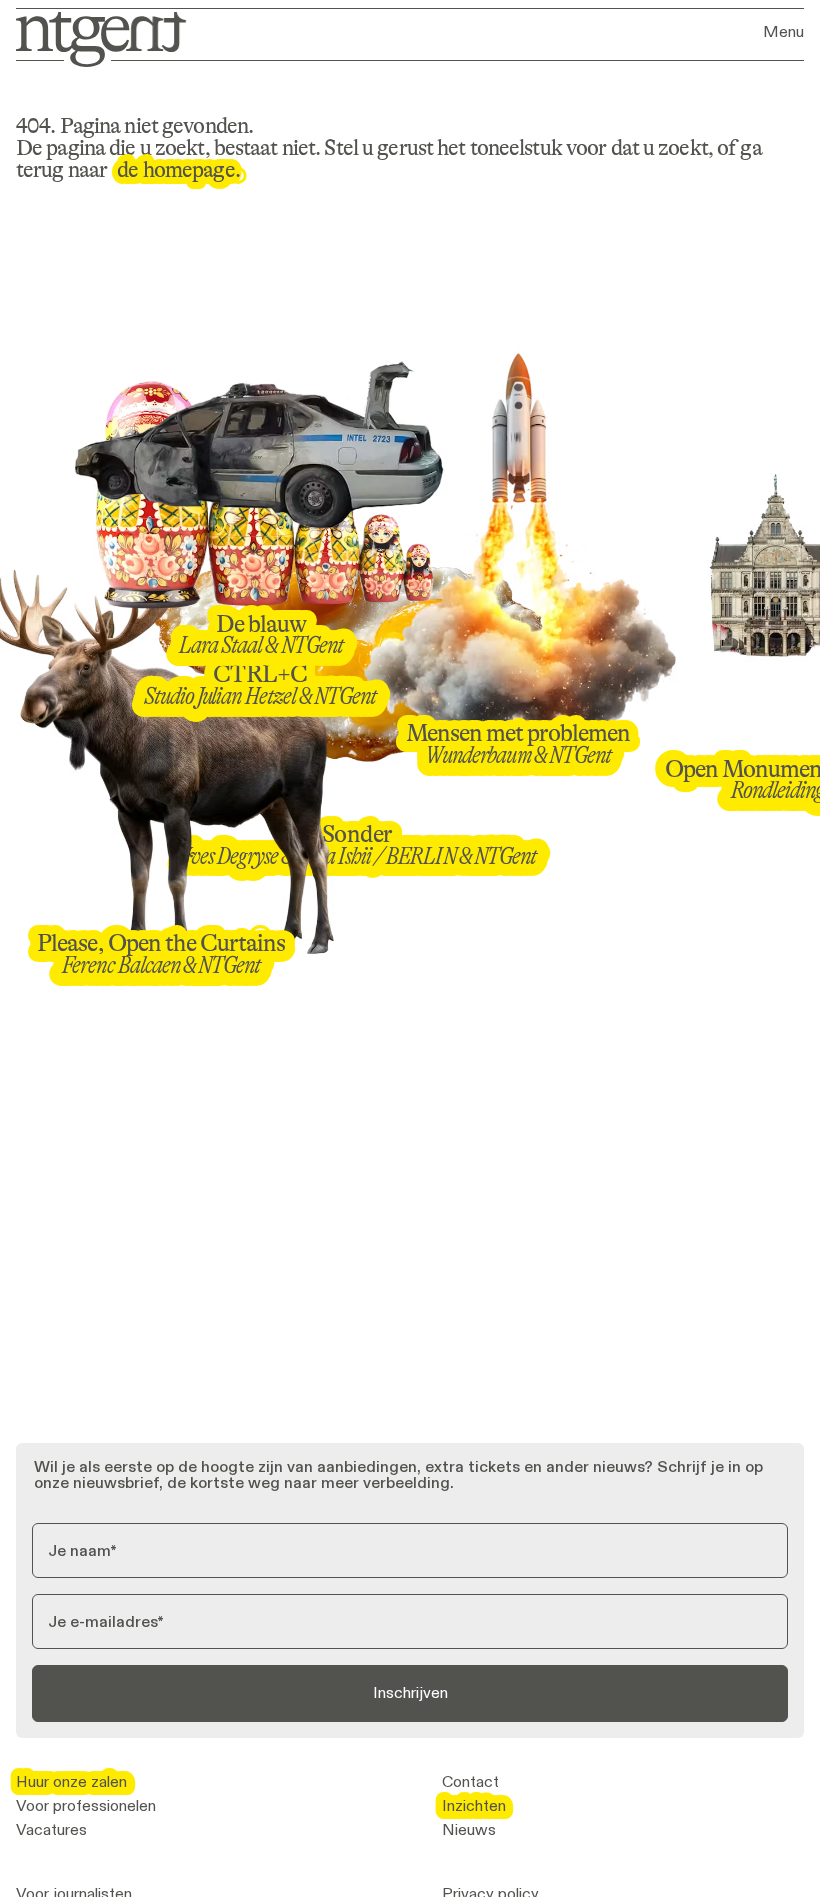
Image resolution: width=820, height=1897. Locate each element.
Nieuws (469, 1830)
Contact (470, 1782)
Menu (783, 32)
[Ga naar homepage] (94, 37)
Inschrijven (410, 1692)
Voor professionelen (86, 1806)
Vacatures (51, 1830)
